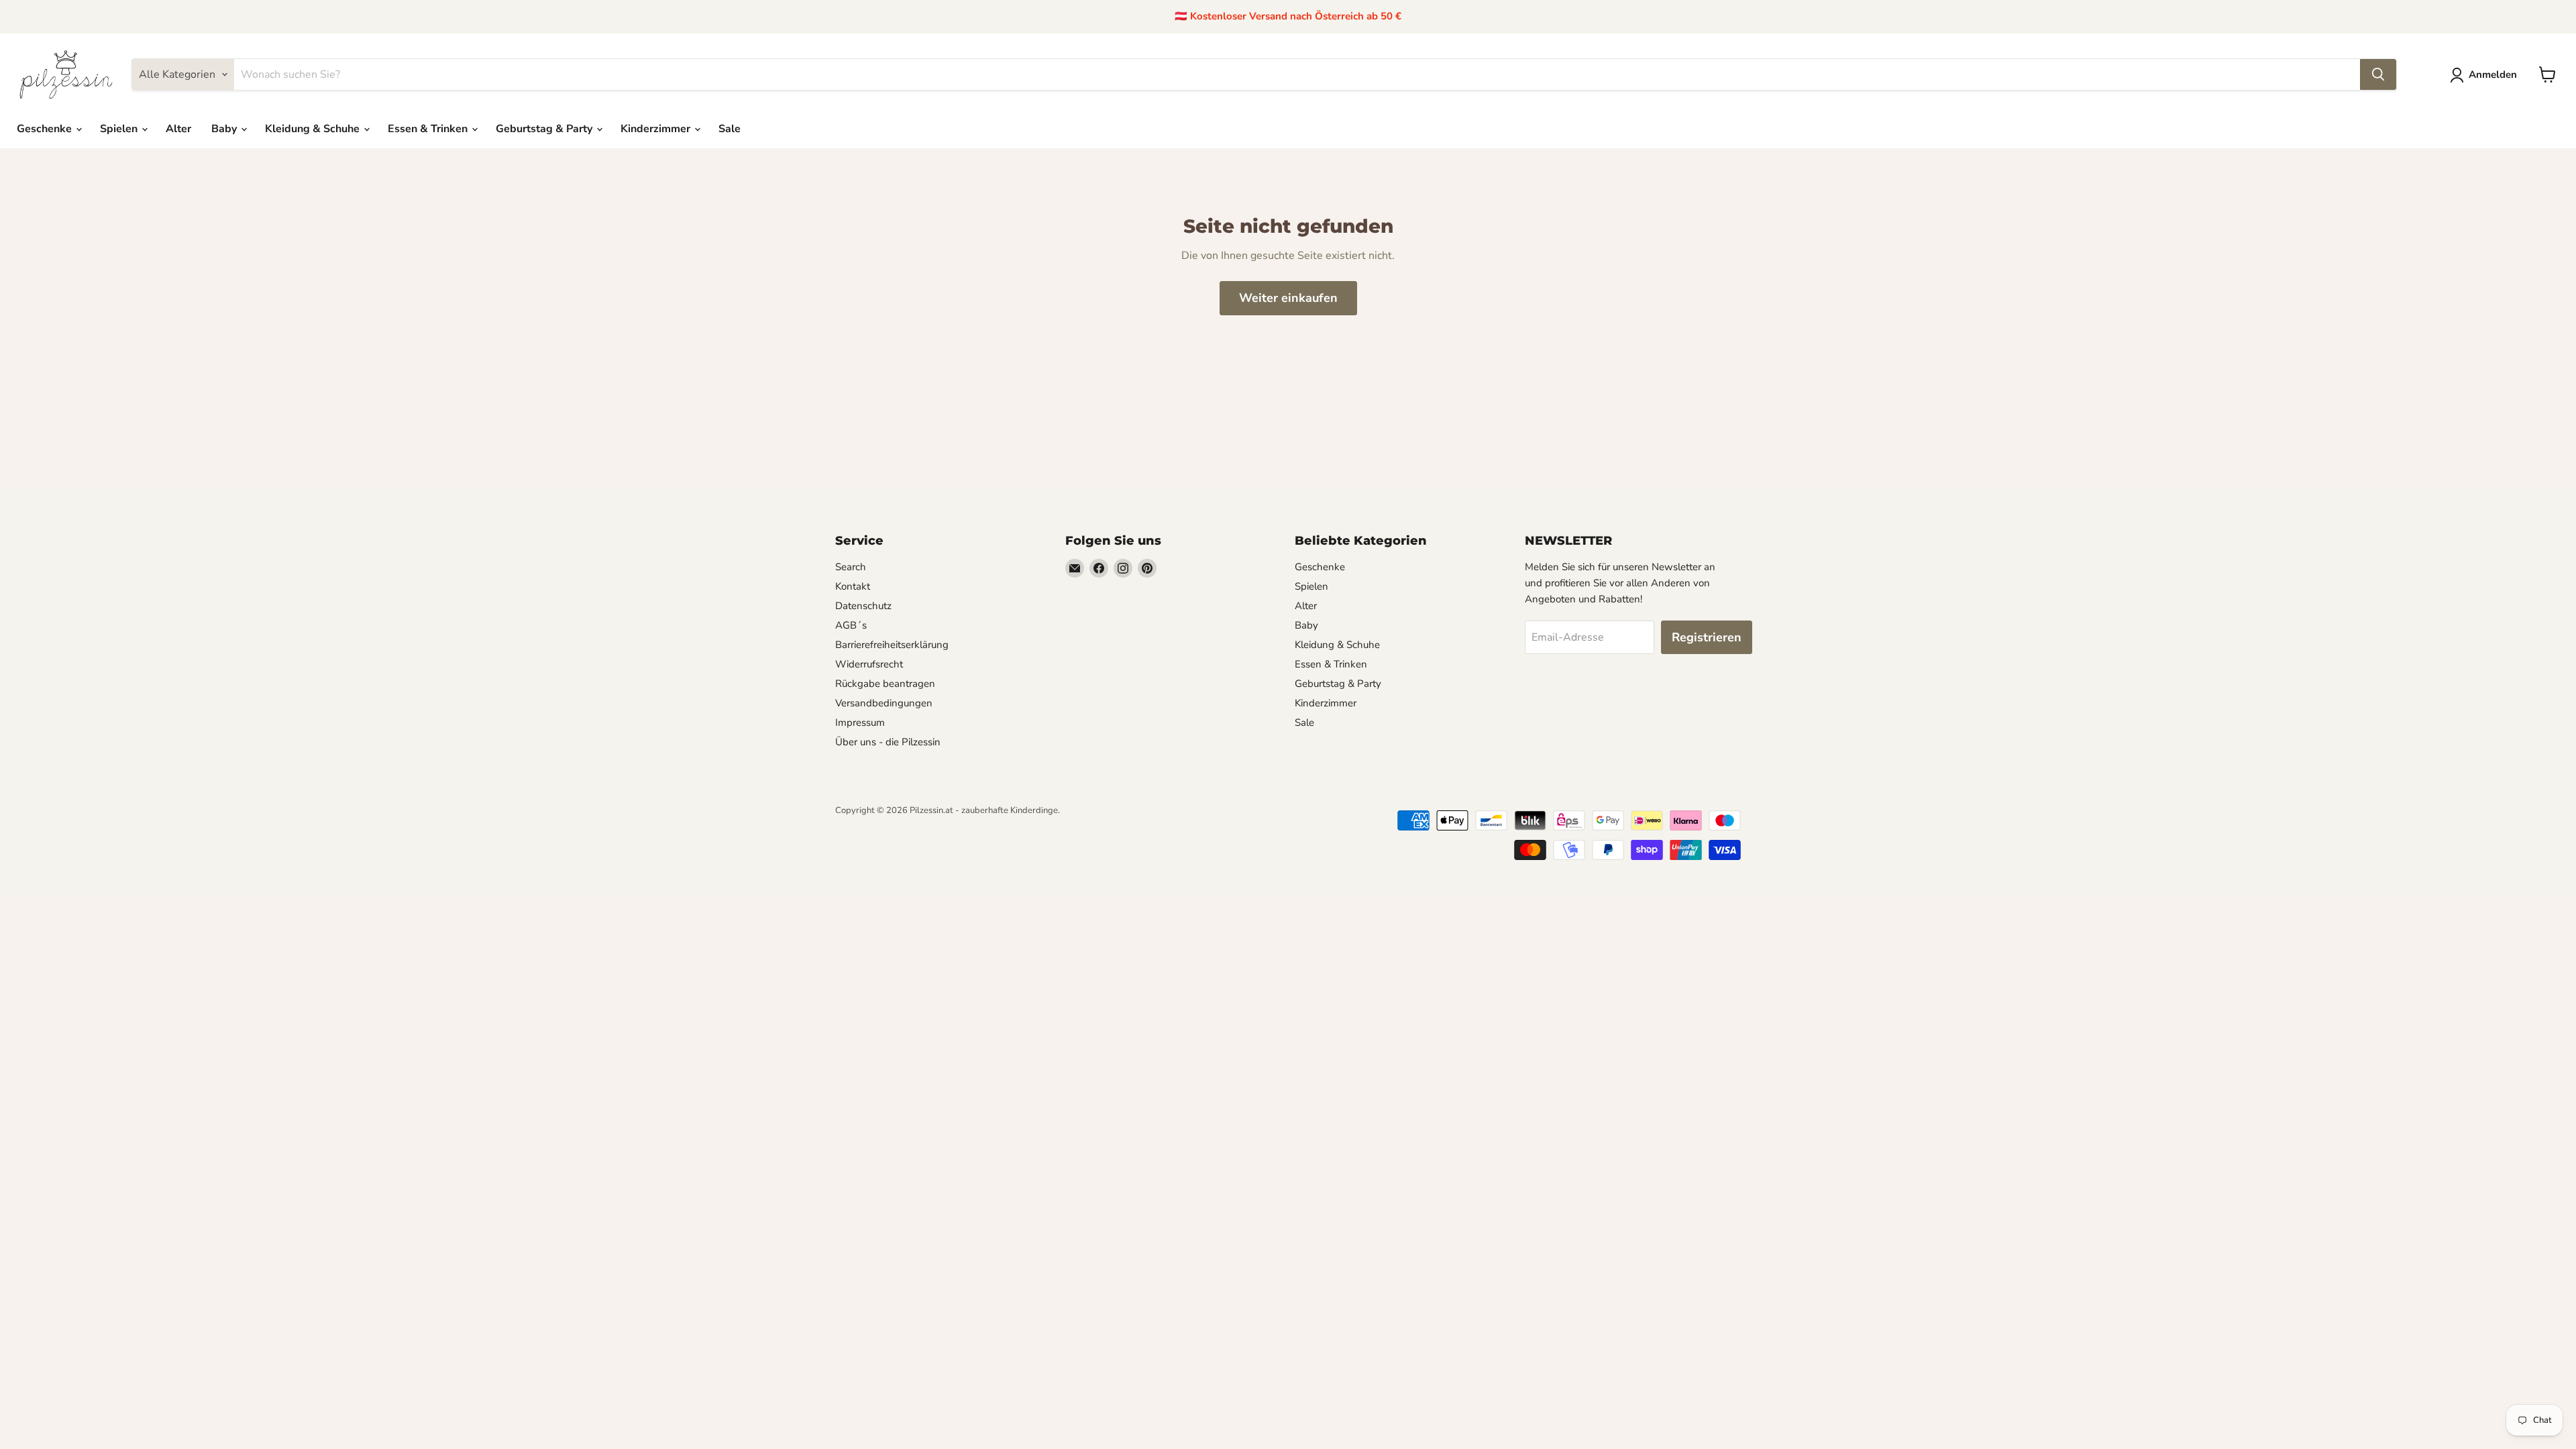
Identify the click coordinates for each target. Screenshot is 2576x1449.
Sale (730, 129)
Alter (178, 129)
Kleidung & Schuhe (314, 129)
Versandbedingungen (884, 703)
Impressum (860, 722)
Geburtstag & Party (545, 129)
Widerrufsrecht (869, 664)
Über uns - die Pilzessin (888, 742)
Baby (225, 129)
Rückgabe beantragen (885, 684)
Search (851, 567)
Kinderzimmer (657, 129)
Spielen (120, 129)
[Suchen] (2378, 74)
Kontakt (853, 586)
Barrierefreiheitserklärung (892, 645)
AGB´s (851, 625)
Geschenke (46, 129)
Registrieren (1707, 637)
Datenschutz (863, 606)
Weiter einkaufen (1288, 298)
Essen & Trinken (429, 129)
